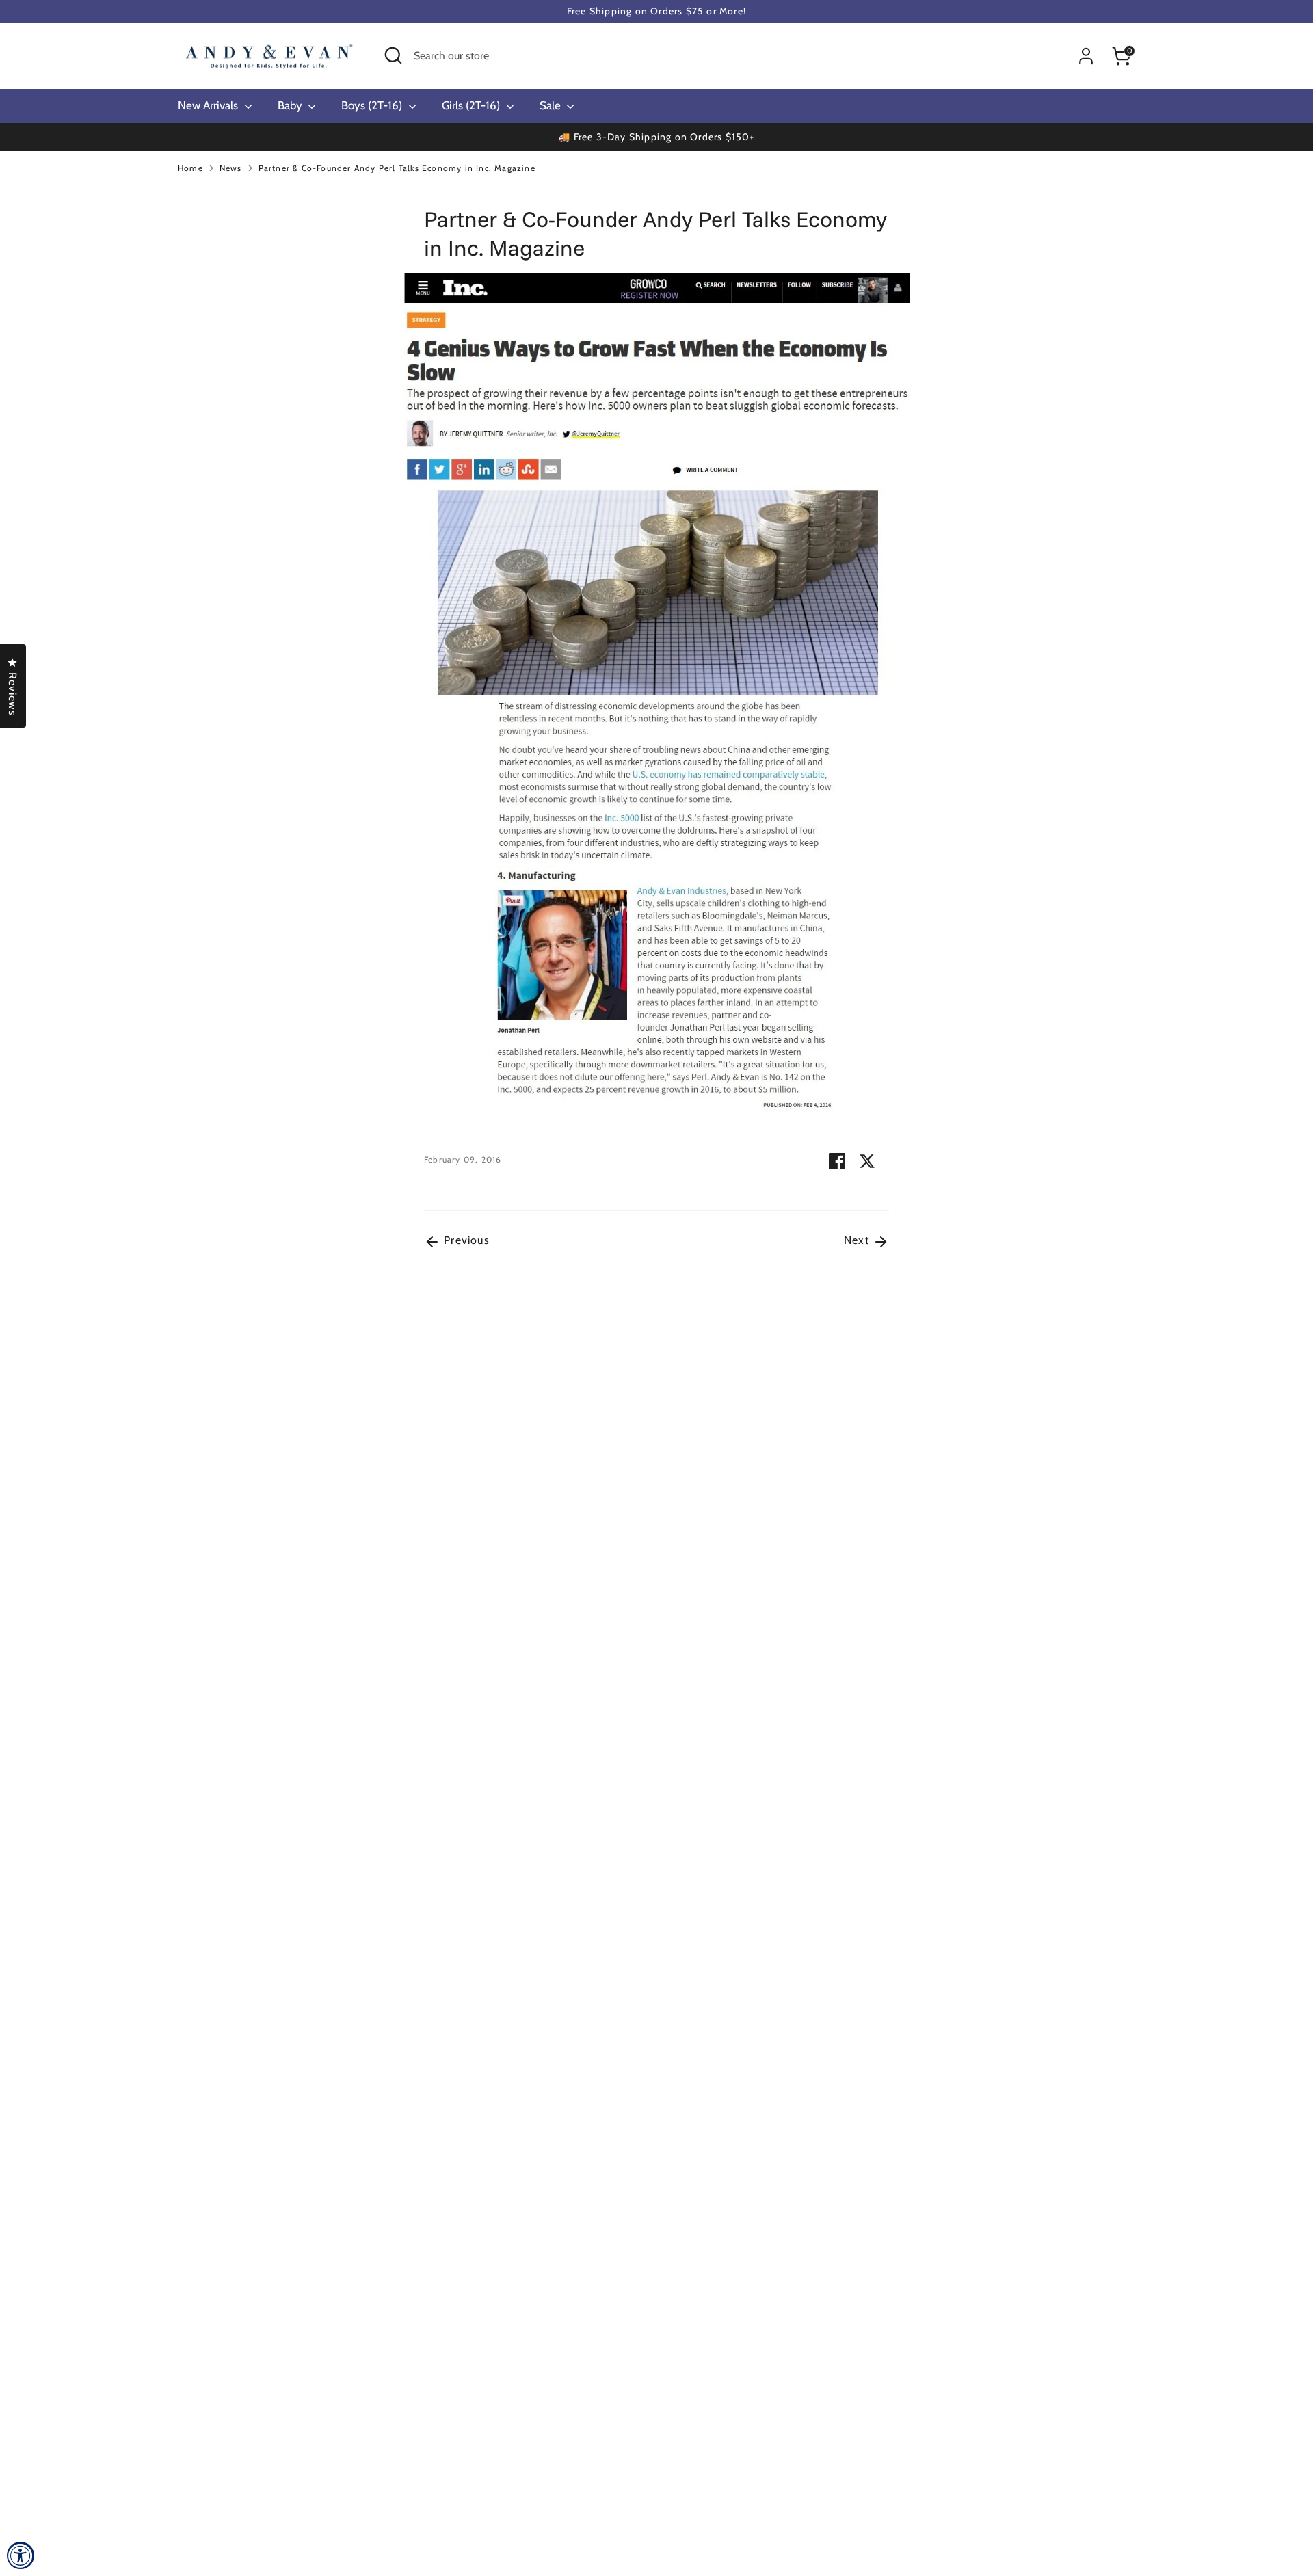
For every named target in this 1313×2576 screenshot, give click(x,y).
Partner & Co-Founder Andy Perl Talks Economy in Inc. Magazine (397, 168)
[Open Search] (393, 55)
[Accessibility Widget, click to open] (21, 2555)
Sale (552, 105)
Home (190, 168)
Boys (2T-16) (373, 105)
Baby (291, 105)
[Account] (1086, 56)
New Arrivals (209, 105)
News (231, 168)
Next (858, 1240)
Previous (465, 1240)
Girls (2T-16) (472, 105)
